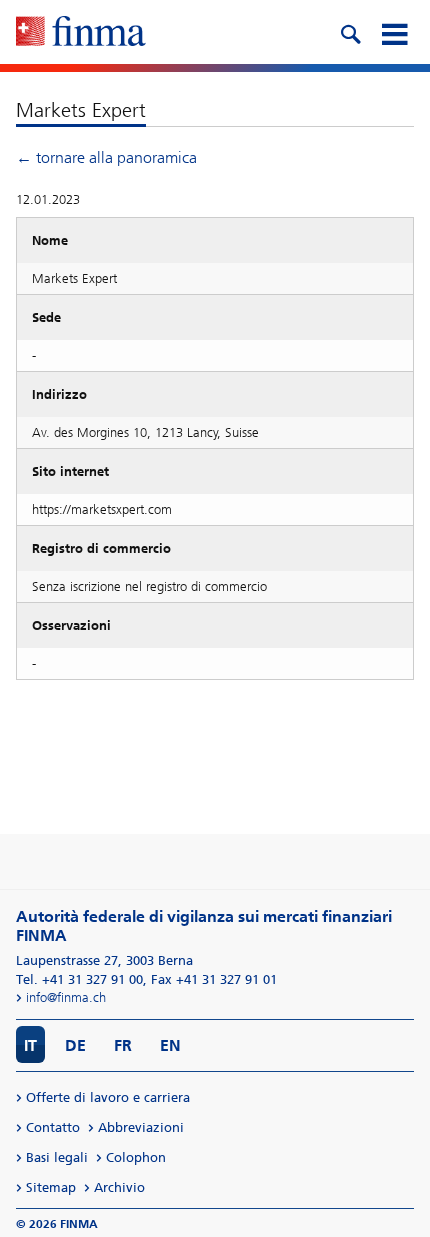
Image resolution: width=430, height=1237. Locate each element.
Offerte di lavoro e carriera (108, 1097)
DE (75, 1045)
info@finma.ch (66, 997)
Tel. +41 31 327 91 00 (79, 979)
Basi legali (57, 1157)
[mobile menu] (394, 32)
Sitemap (51, 1187)
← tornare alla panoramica (106, 157)
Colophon (136, 1157)
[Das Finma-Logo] (81, 33)
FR (123, 1045)
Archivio (119, 1187)
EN (170, 1045)
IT (30, 1045)
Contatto (53, 1127)
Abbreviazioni (141, 1127)
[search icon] (350, 32)
